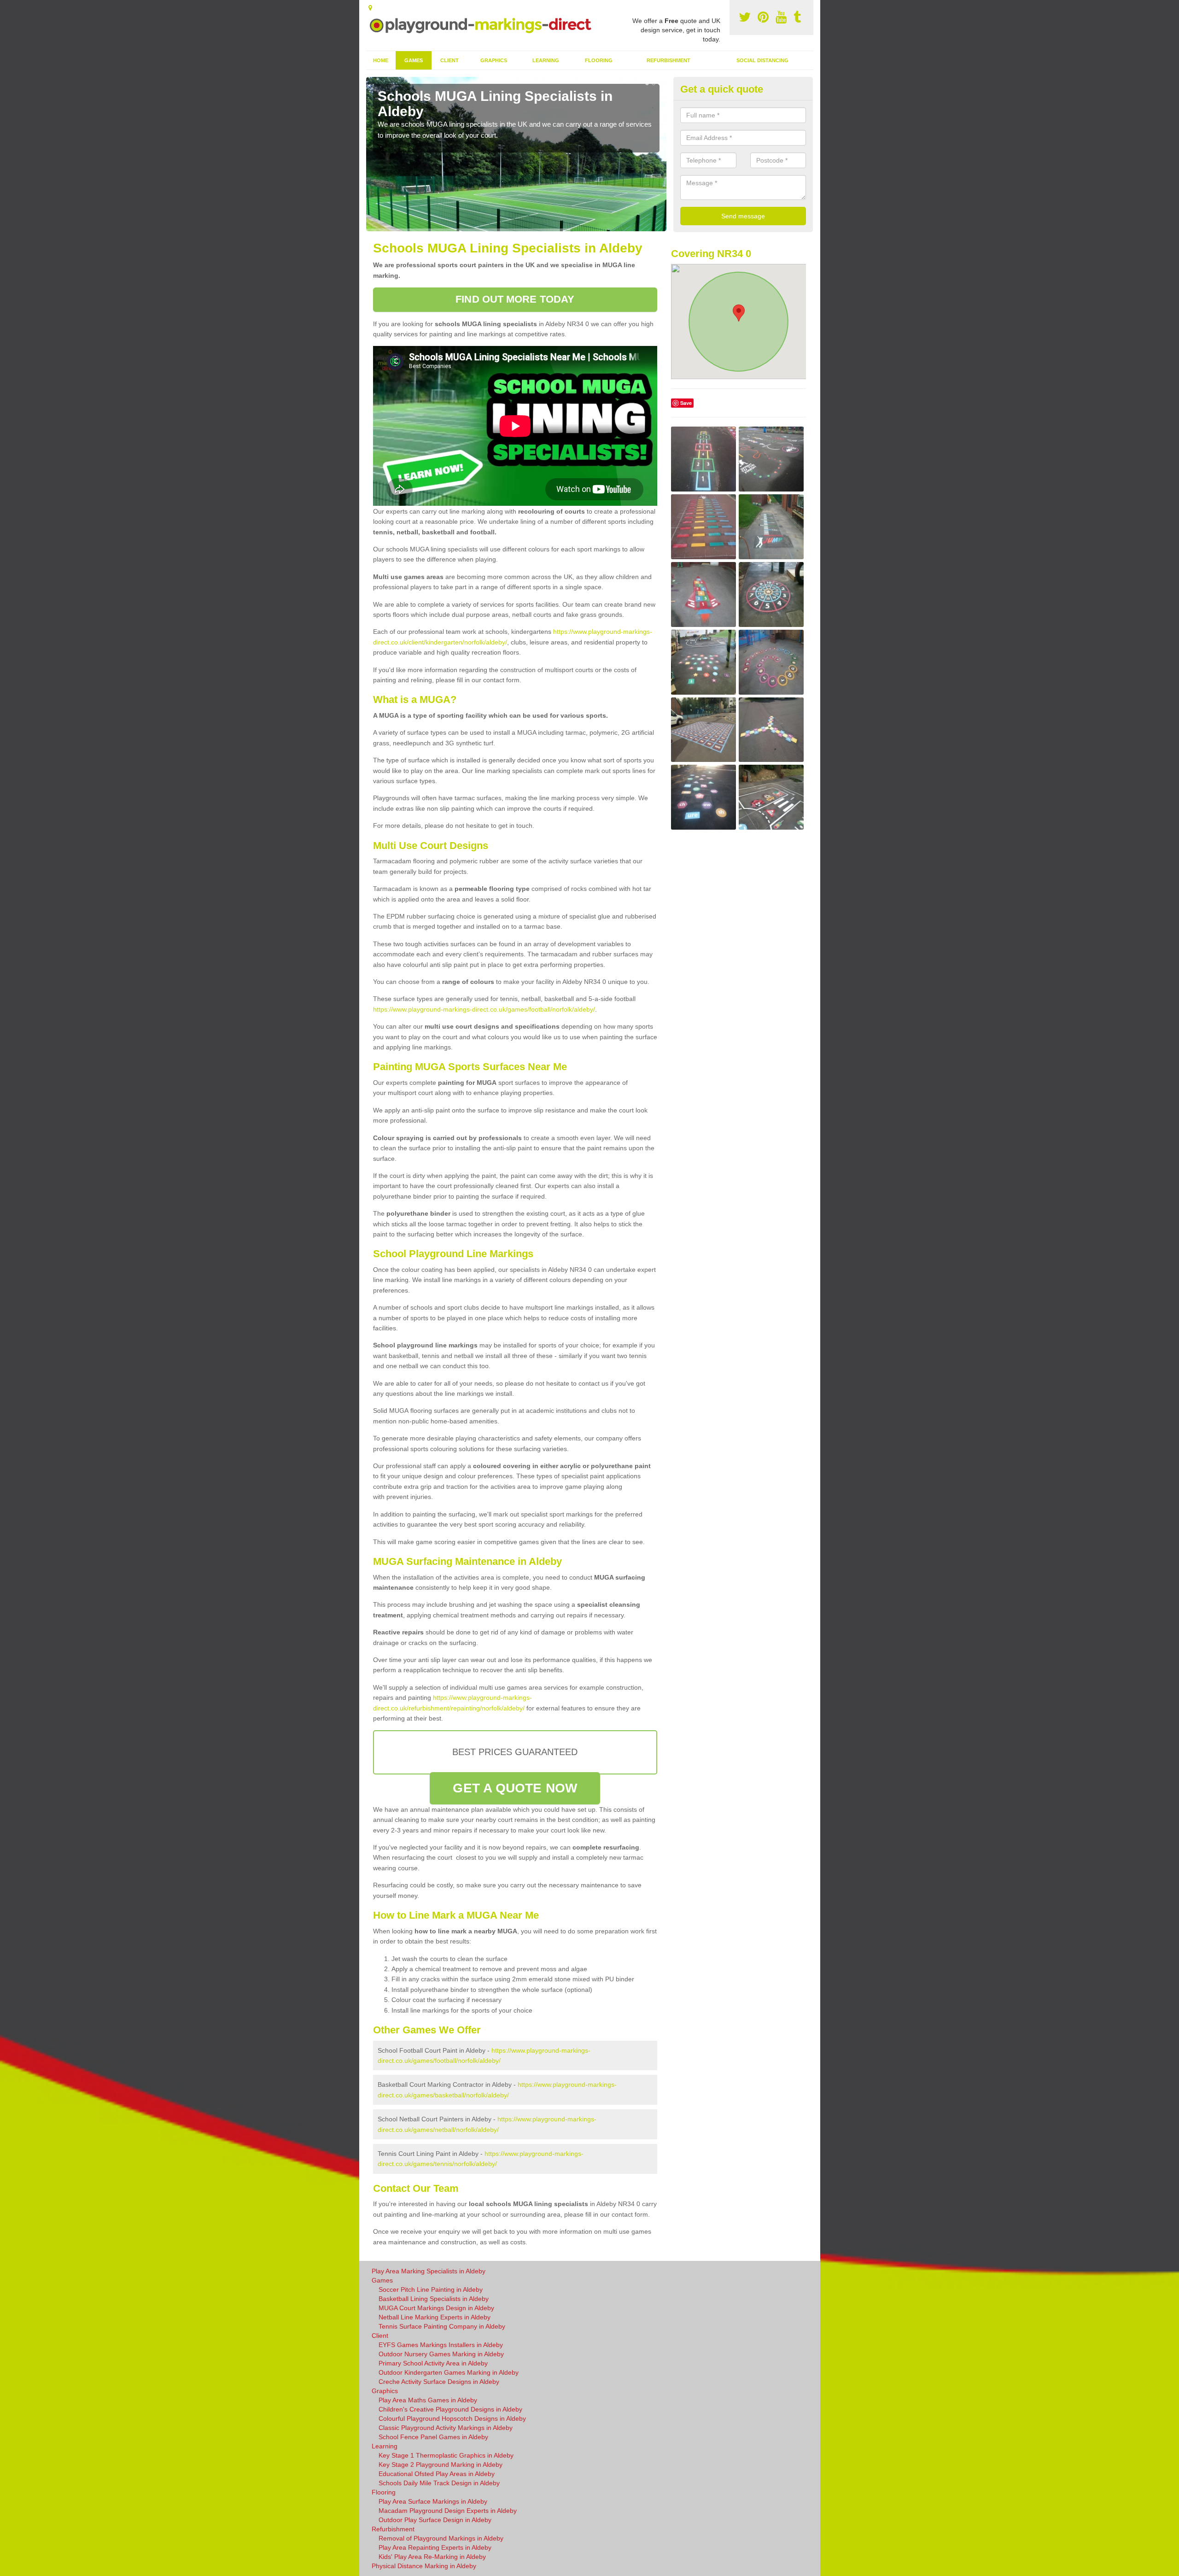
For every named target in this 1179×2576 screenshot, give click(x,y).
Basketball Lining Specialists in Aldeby (434, 2299)
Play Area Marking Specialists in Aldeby (429, 2271)
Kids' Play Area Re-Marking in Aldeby (432, 2557)
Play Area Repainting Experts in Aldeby (435, 2547)
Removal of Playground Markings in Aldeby (441, 2538)
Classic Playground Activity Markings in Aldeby (446, 2428)
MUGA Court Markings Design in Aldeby (436, 2308)
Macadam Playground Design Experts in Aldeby (448, 2511)
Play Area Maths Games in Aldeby (428, 2400)
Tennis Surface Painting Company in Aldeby (442, 2326)
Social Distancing (762, 60)
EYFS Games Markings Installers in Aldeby (441, 2345)
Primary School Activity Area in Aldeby (433, 2363)
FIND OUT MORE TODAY (515, 299)
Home (381, 60)
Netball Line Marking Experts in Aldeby (435, 2317)
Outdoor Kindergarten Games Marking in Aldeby (449, 2372)
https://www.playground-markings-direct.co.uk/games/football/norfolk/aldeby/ (484, 1009)
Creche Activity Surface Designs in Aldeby (439, 2382)
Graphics (494, 60)
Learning (546, 60)
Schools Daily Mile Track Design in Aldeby (439, 2483)
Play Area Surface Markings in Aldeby (433, 2501)
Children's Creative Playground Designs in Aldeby (450, 2409)
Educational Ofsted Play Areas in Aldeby (437, 2474)
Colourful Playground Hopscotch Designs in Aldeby (452, 2418)
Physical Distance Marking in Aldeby (424, 2566)
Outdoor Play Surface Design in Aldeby (435, 2520)
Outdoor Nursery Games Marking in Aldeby (441, 2354)
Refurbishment (668, 60)
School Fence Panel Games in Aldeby (433, 2437)
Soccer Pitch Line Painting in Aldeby (431, 2289)
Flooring (599, 60)
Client (449, 60)
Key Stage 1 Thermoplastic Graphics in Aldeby (446, 2455)
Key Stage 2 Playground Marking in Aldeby (441, 2465)
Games (414, 60)
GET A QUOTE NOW (515, 1788)
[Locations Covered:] (370, 8)
